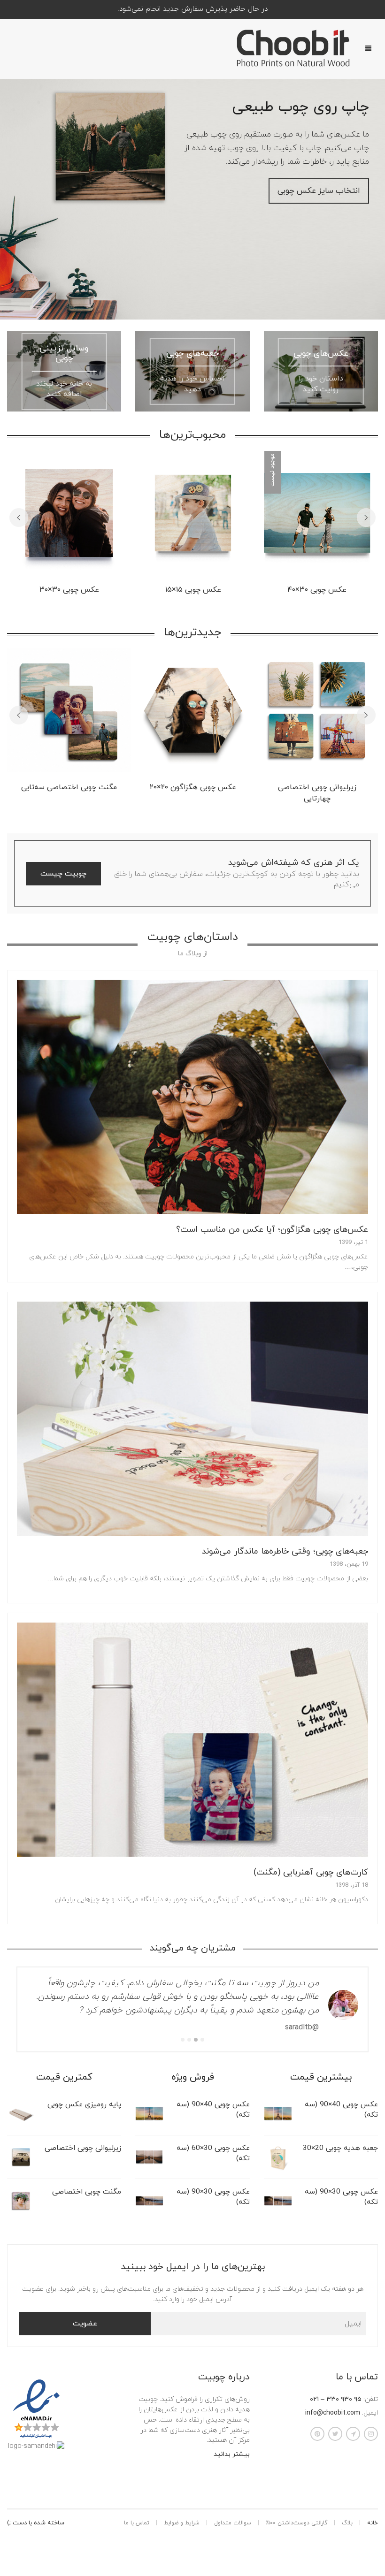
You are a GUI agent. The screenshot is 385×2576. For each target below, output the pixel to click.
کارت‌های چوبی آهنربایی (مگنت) (311, 1872)
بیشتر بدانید (232, 2441)
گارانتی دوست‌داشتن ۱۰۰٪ (296, 2509)
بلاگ (347, 2509)
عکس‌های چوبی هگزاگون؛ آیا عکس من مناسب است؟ (272, 1230)
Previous (19, 518)
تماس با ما (137, 2509)
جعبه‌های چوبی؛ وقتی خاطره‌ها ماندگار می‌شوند (285, 1551)
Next (366, 518)
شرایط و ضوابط (182, 2509)
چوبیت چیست (63, 874)
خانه (373, 2509)
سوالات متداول (233, 2509)
